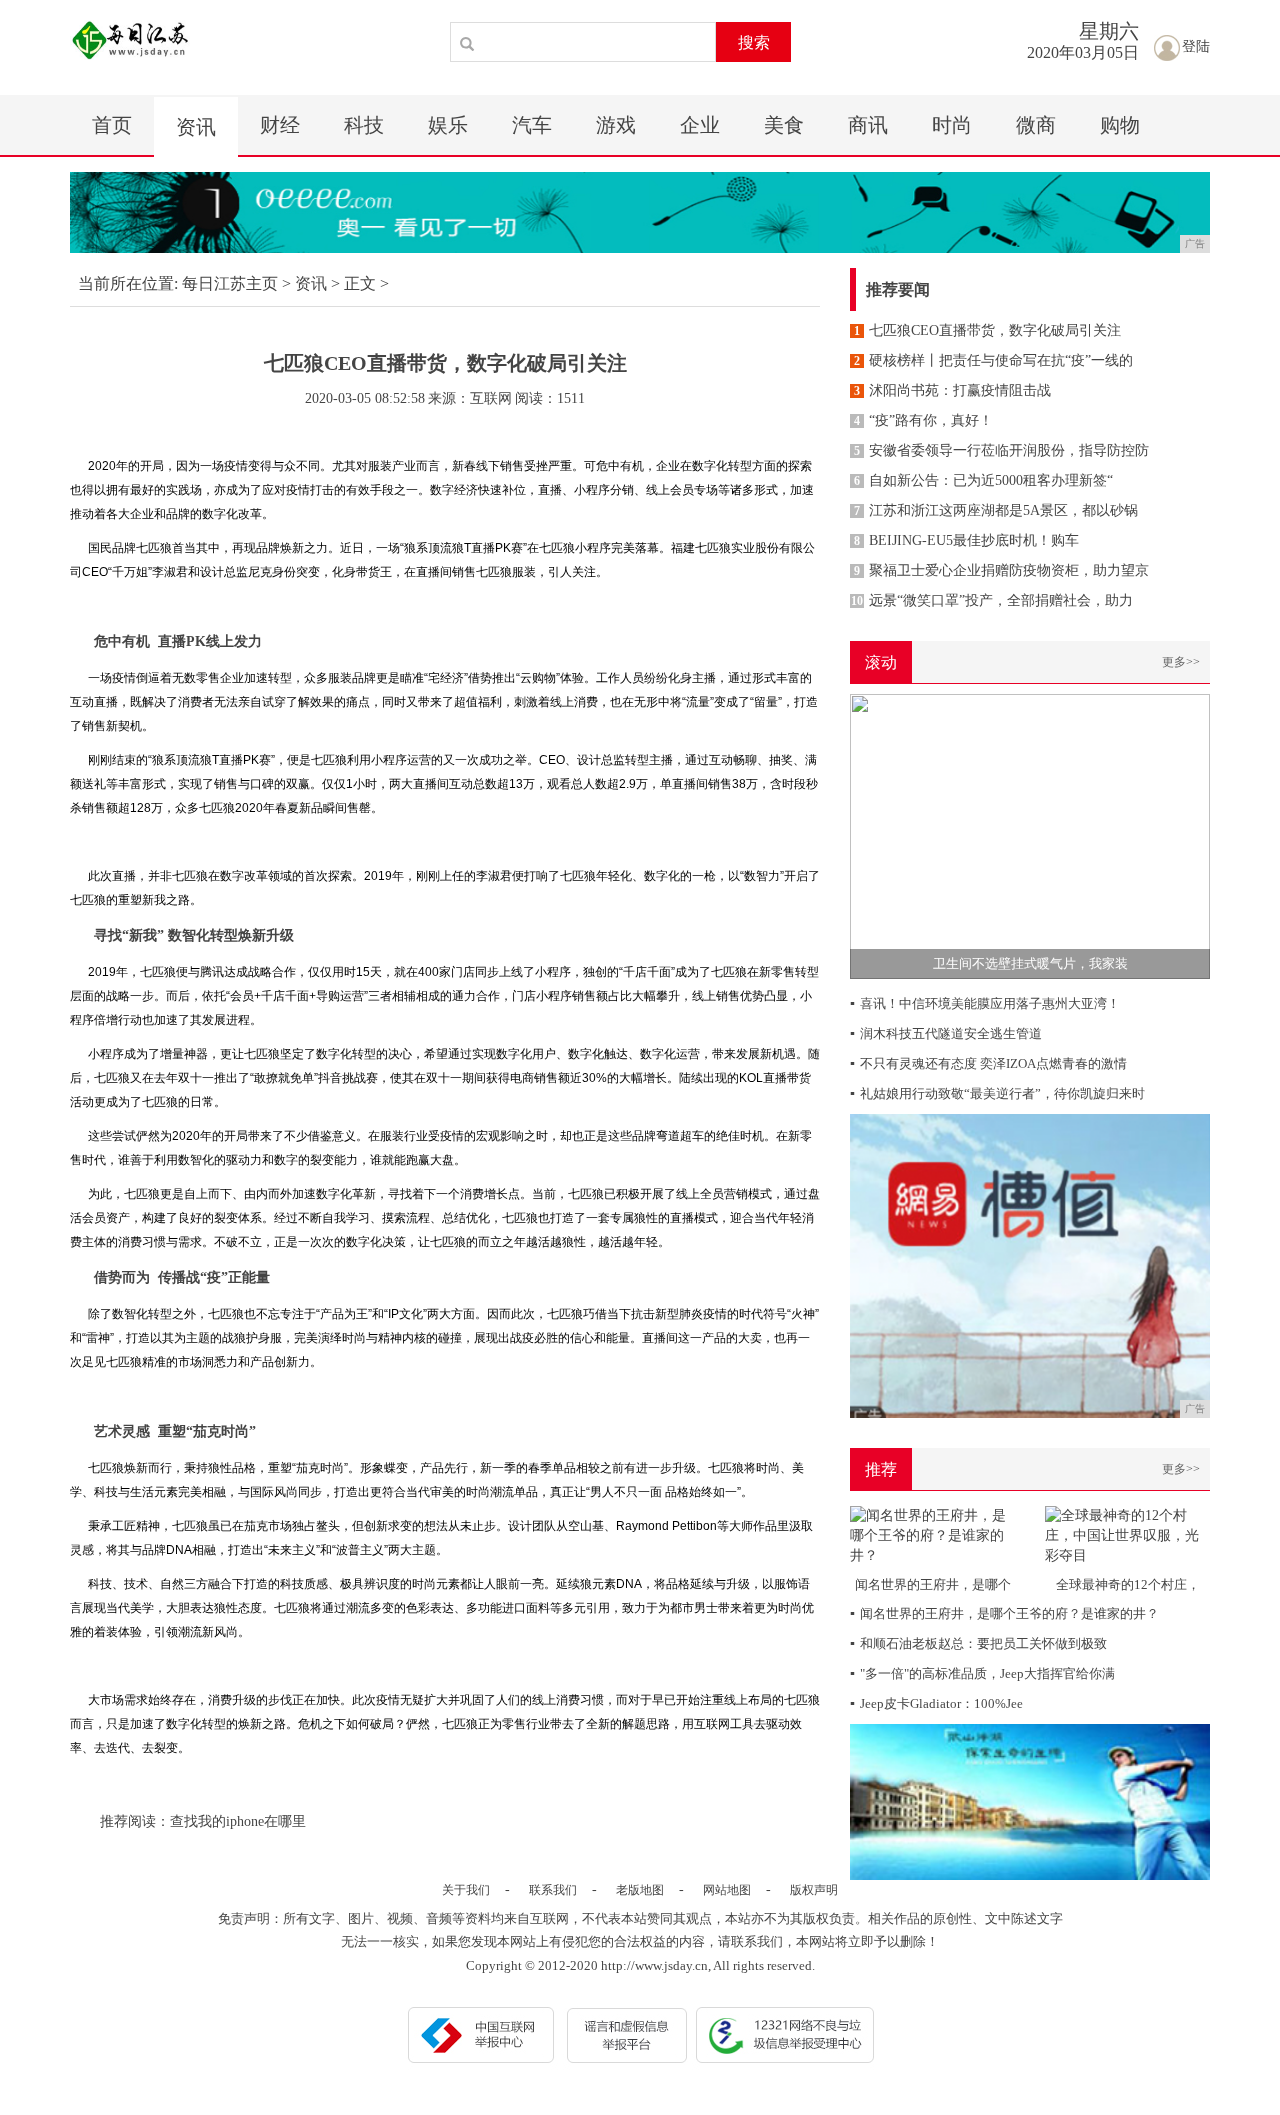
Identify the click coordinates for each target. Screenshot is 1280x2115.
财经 (280, 125)
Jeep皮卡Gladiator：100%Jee (936, 1703)
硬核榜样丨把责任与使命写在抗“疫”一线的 (993, 360)
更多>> (1181, 662)
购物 (1120, 125)
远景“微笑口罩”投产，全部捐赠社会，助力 (992, 600)
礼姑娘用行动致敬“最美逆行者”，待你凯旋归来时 (997, 1093)
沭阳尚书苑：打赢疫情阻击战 (952, 390)
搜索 (754, 42)
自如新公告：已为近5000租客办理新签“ (983, 480)
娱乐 (448, 125)
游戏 (616, 125)
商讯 (868, 125)
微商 (1036, 125)
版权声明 (814, 1890)
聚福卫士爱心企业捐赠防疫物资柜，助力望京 (1001, 570)
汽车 (532, 125)
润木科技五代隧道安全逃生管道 (946, 1033)
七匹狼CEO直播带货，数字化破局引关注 (987, 330)
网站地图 (727, 1890)
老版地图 (640, 1890)
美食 (784, 125)
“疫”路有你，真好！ (923, 420)
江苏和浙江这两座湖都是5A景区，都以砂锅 (996, 510)
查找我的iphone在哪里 (238, 1821)
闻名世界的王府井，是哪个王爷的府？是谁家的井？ (1004, 1613)
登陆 (1196, 46)
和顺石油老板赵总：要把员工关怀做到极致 (978, 1643)
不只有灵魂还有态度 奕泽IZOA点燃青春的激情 (988, 1063)
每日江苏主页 (230, 283)
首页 (112, 125)
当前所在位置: (128, 283)
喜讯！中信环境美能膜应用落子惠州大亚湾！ (985, 1003)
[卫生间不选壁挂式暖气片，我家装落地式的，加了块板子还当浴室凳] (1030, 835)
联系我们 (553, 1890)
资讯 (196, 127)
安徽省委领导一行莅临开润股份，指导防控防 (1001, 450)
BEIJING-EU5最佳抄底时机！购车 (966, 540)
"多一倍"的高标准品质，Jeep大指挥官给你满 (982, 1673)
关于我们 (466, 1890)
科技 (364, 125)
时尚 (952, 125)
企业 (700, 125)
